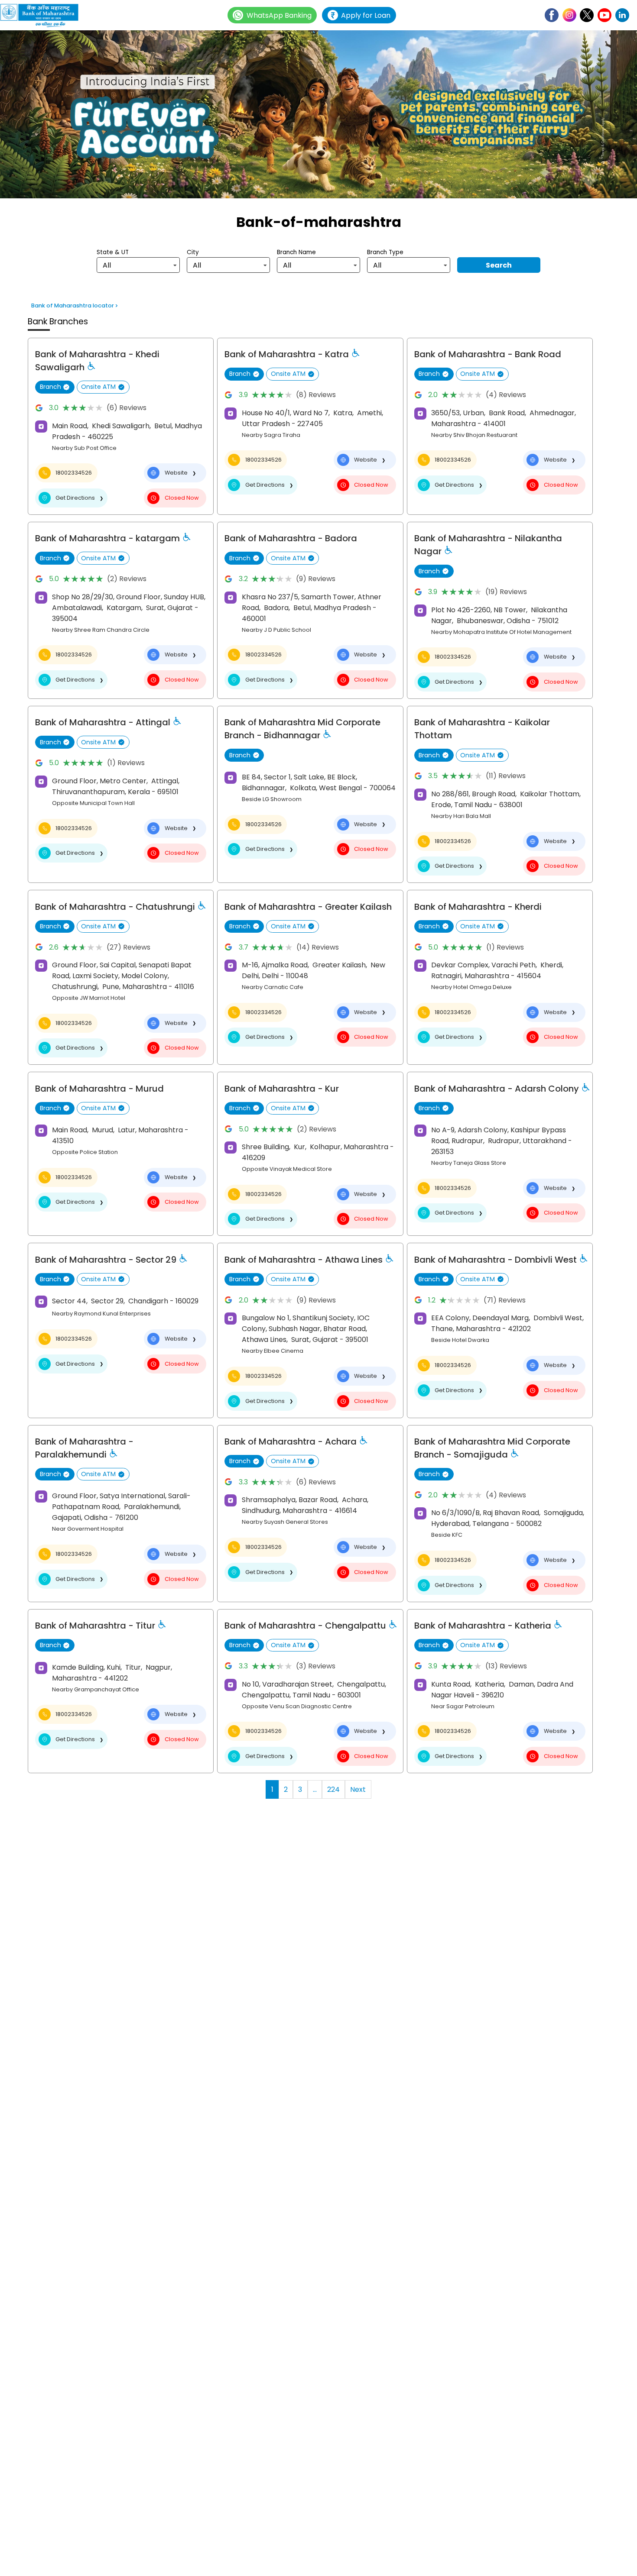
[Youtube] (604, 15)
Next (358, 1789)
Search (499, 265)
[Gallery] (318, 116)
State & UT (113, 252)
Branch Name (296, 252)
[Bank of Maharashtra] (43, 15)
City (193, 252)
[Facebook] (552, 15)
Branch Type (385, 252)
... (315, 1789)
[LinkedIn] (622, 15)
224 (333, 1789)
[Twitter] (587, 15)
